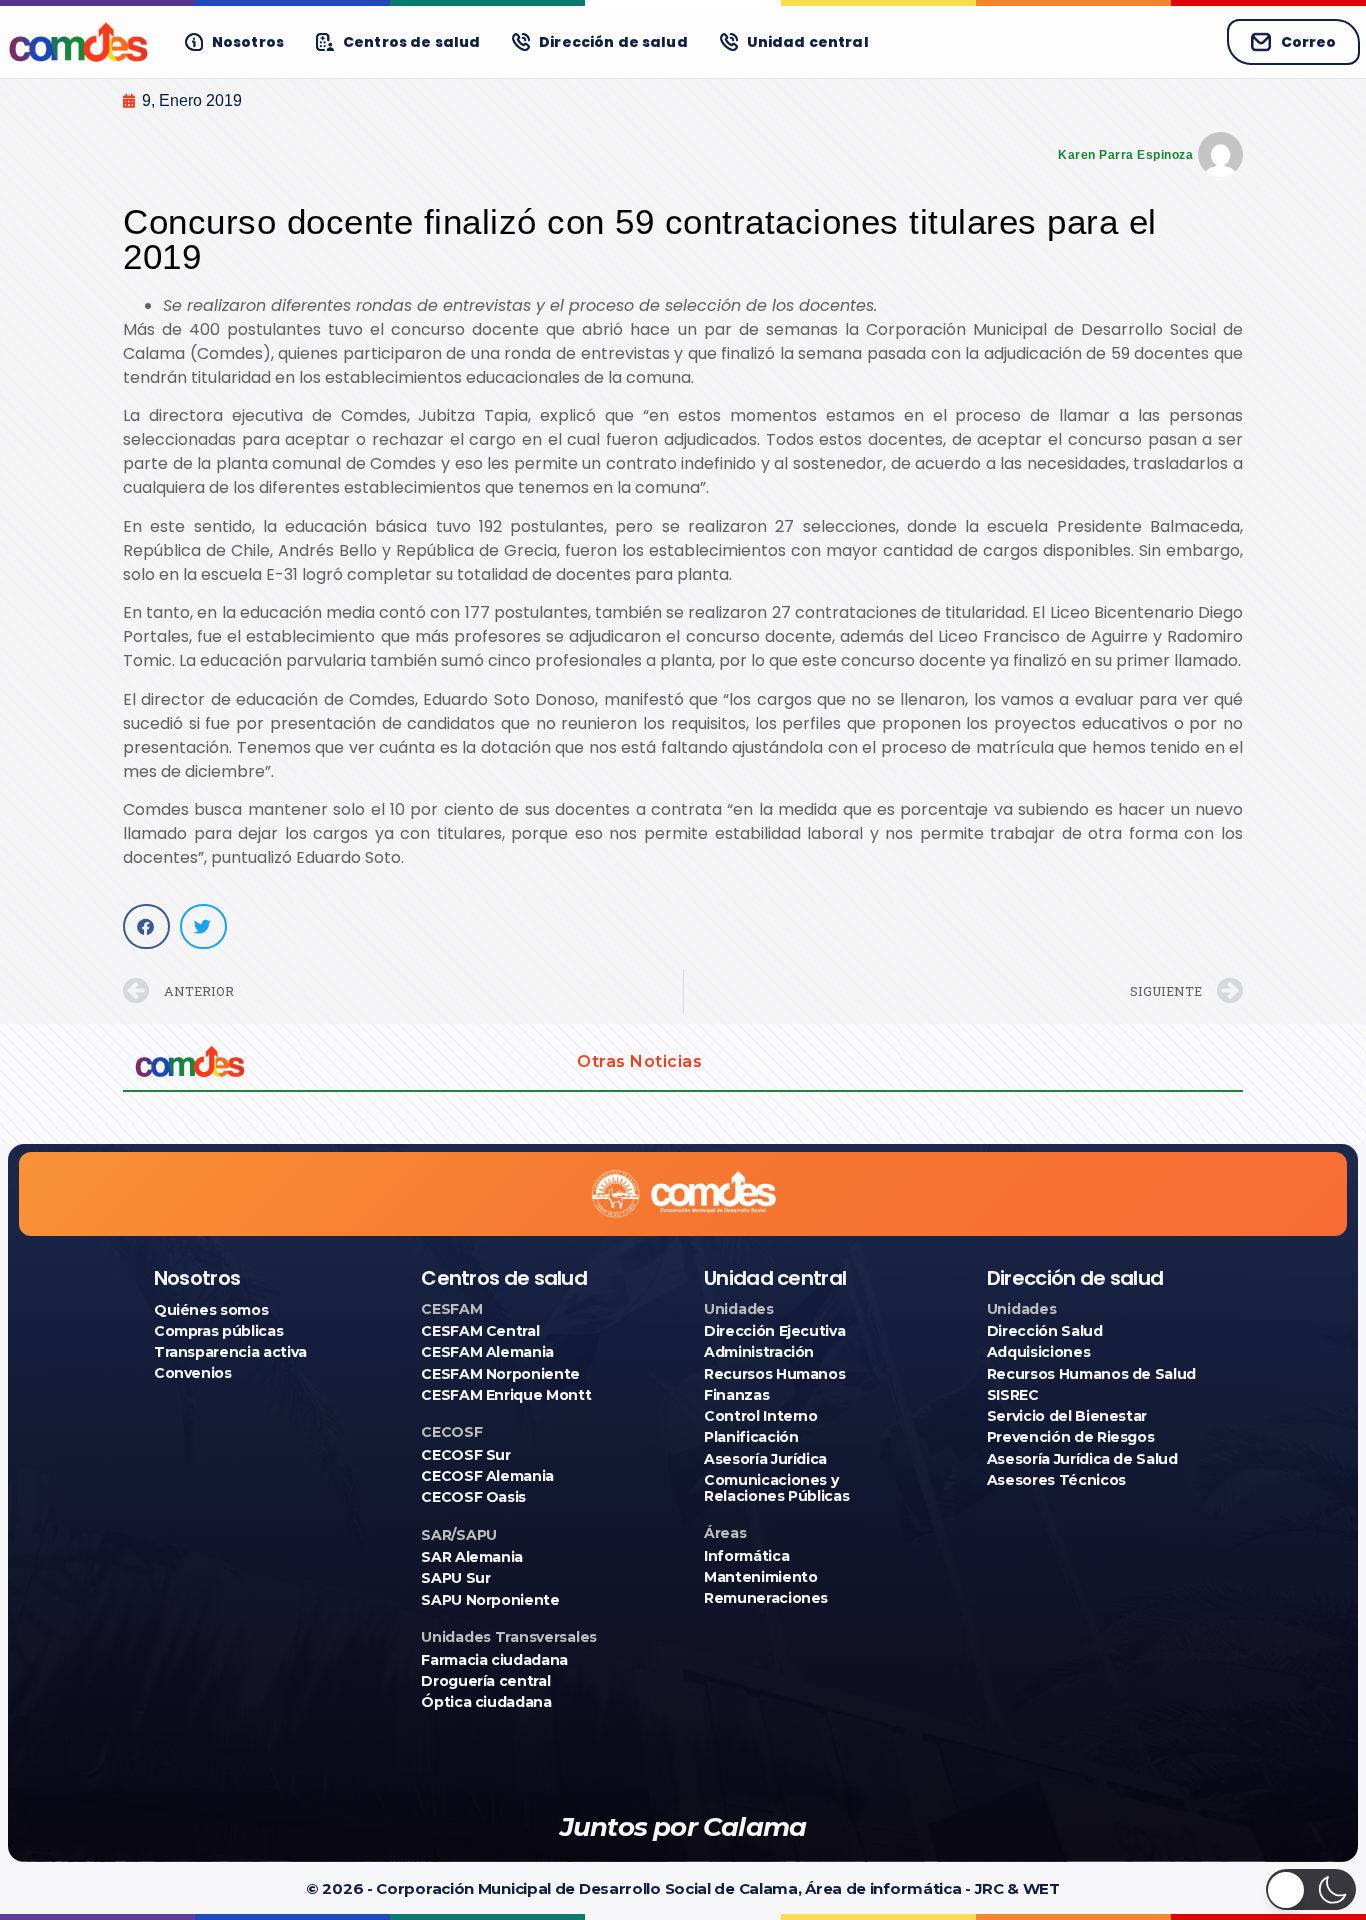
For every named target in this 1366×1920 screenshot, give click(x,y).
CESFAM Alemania (487, 1352)
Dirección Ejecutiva (774, 1331)
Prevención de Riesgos (1071, 1437)
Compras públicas (218, 1331)
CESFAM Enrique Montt (506, 1395)
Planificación (751, 1437)
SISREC (1013, 1395)
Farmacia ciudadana (494, 1660)
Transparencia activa (230, 1352)
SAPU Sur (455, 1578)
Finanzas (736, 1395)
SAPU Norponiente (490, 1600)
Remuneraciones (766, 1598)
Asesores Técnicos (1056, 1480)
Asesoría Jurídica (765, 1459)
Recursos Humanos (774, 1374)
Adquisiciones (1038, 1352)
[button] (146, 926)
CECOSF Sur (466, 1455)
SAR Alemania (472, 1557)
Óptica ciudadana (486, 1702)
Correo (1308, 42)
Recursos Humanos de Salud (1091, 1374)
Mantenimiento (760, 1577)
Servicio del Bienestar (1067, 1416)
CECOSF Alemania (487, 1476)
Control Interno (761, 1416)
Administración (759, 1352)
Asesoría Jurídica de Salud (1082, 1459)
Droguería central (485, 1681)
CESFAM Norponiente (500, 1374)
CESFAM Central (480, 1331)
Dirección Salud (1045, 1331)
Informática (746, 1556)
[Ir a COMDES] (78, 42)
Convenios (193, 1373)
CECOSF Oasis (473, 1497)
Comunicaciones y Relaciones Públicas (776, 1488)
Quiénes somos (211, 1310)
